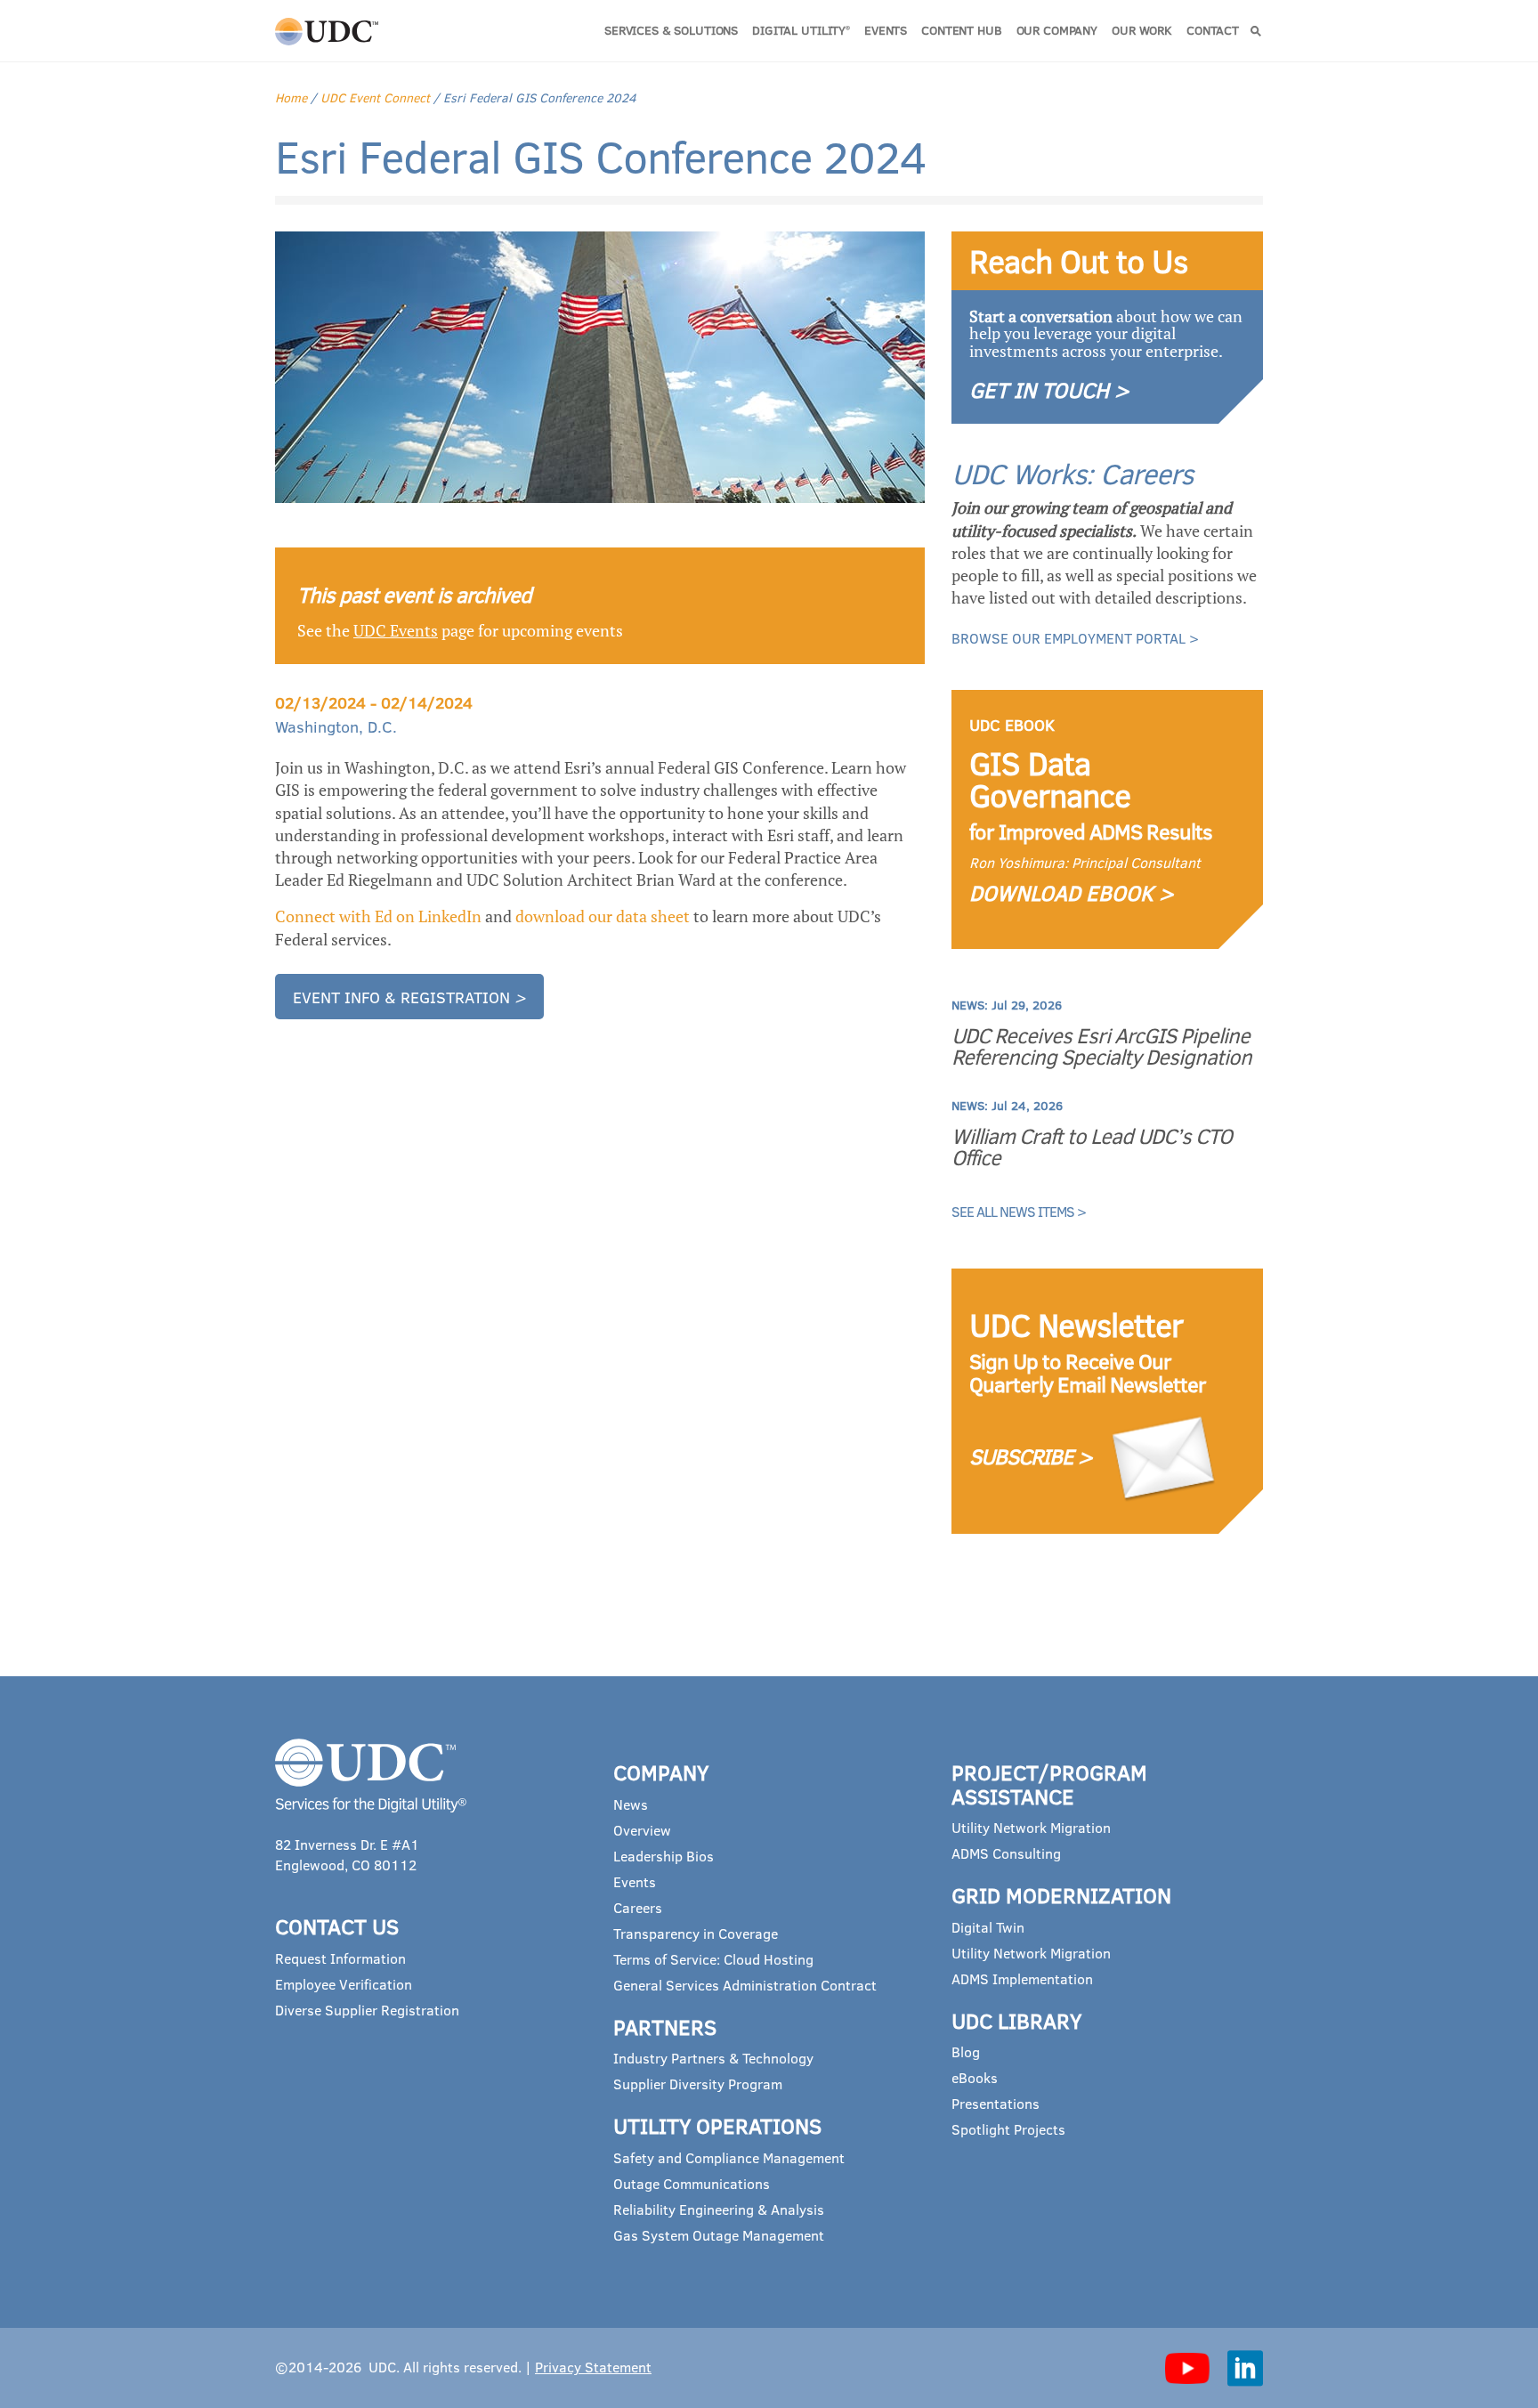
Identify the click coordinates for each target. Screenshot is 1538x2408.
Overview (642, 1830)
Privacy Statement (593, 2367)
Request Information (340, 1958)
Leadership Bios (664, 1856)
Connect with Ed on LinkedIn (378, 916)
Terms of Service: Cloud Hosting (713, 1959)
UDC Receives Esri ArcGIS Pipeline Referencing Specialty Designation (1101, 1046)
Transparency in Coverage (696, 1933)
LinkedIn (1245, 2368)
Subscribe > (1031, 1456)
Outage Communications (692, 2183)
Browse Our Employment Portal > (1075, 638)
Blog (966, 2051)
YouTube (1187, 2368)
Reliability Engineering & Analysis (719, 2209)
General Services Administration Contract (745, 1985)
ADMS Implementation (1022, 1978)
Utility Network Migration (1031, 1827)
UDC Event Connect (375, 97)
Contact (1213, 30)
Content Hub (961, 30)
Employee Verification (344, 1984)
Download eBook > (1072, 892)
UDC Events (396, 630)
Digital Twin (988, 1927)
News (631, 1804)
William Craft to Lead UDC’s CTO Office (1092, 1147)
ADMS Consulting (1006, 1853)
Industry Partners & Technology (713, 2058)
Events (886, 30)
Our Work (1142, 30)
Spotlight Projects (1008, 2129)
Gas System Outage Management (719, 2235)
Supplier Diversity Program (698, 2084)
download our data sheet (603, 916)
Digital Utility (801, 30)
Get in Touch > (1049, 389)
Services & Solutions (671, 30)
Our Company (1057, 30)
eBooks (975, 2077)
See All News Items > (1019, 1211)
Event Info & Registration (409, 997)
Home (291, 97)
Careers (638, 1907)
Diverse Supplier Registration (367, 2010)
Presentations (996, 2103)
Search (1256, 31)
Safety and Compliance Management (729, 2157)
